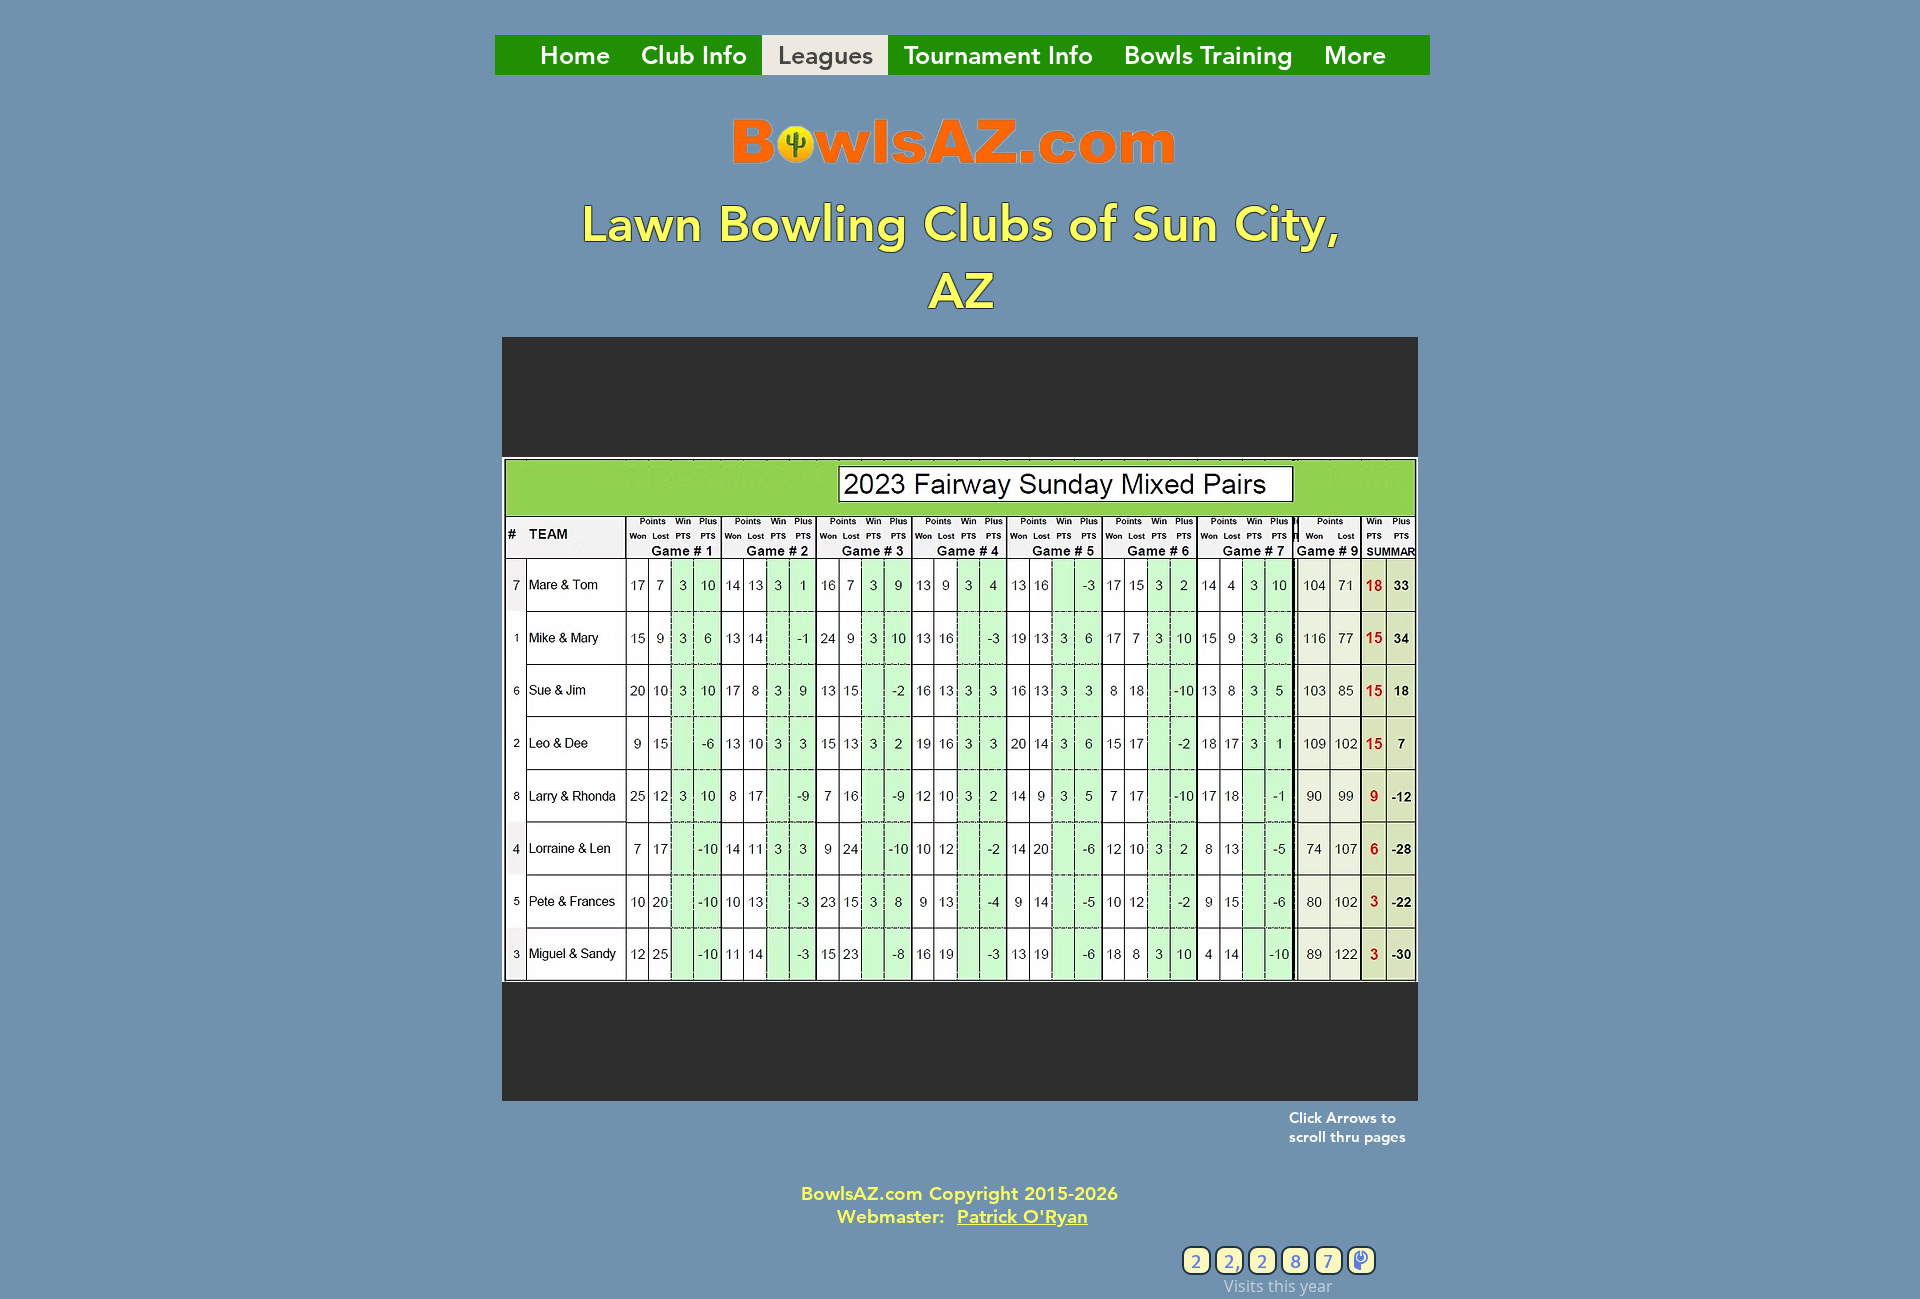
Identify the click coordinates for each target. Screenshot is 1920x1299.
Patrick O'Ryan (1022, 1216)
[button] (960, 719)
